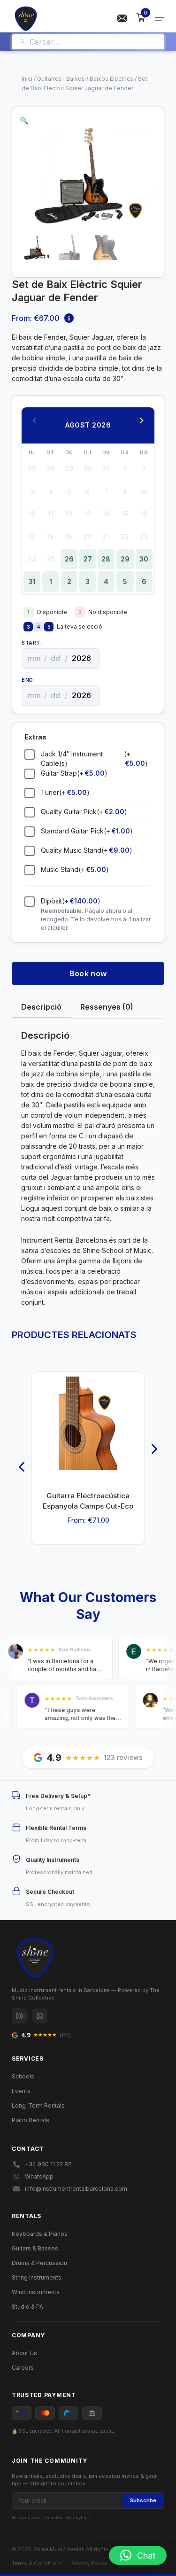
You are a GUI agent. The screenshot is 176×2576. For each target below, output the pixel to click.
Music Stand (75, 869)
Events (21, 2091)
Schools (23, 2076)
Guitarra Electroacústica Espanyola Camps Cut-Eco (88, 1501)
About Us (24, 2353)
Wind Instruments (36, 2292)
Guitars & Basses (35, 2248)
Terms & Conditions (37, 2563)
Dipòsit (71, 901)
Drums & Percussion (39, 2263)
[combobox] (93, 42)
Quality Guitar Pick (84, 812)
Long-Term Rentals (38, 2105)
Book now (88, 973)
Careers (23, 2368)
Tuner (65, 792)
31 (32, 581)
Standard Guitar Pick (87, 831)
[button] (24, 121)
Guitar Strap (74, 773)
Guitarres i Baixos (61, 79)
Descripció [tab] (41, 1007)
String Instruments (37, 2277)
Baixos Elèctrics (111, 79)
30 (144, 559)
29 (125, 559)
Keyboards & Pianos (40, 2234)
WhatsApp (39, 2176)
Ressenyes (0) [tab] (107, 1007)
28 (106, 559)
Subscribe (143, 2500)
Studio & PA (27, 2307)
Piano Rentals (31, 2120)
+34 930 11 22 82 (48, 2164)
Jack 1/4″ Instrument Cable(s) (94, 759)
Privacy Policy (89, 2563)
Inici (27, 79)
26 (69, 559)
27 (88, 559)
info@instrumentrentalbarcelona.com (76, 2189)
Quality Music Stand (87, 850)
